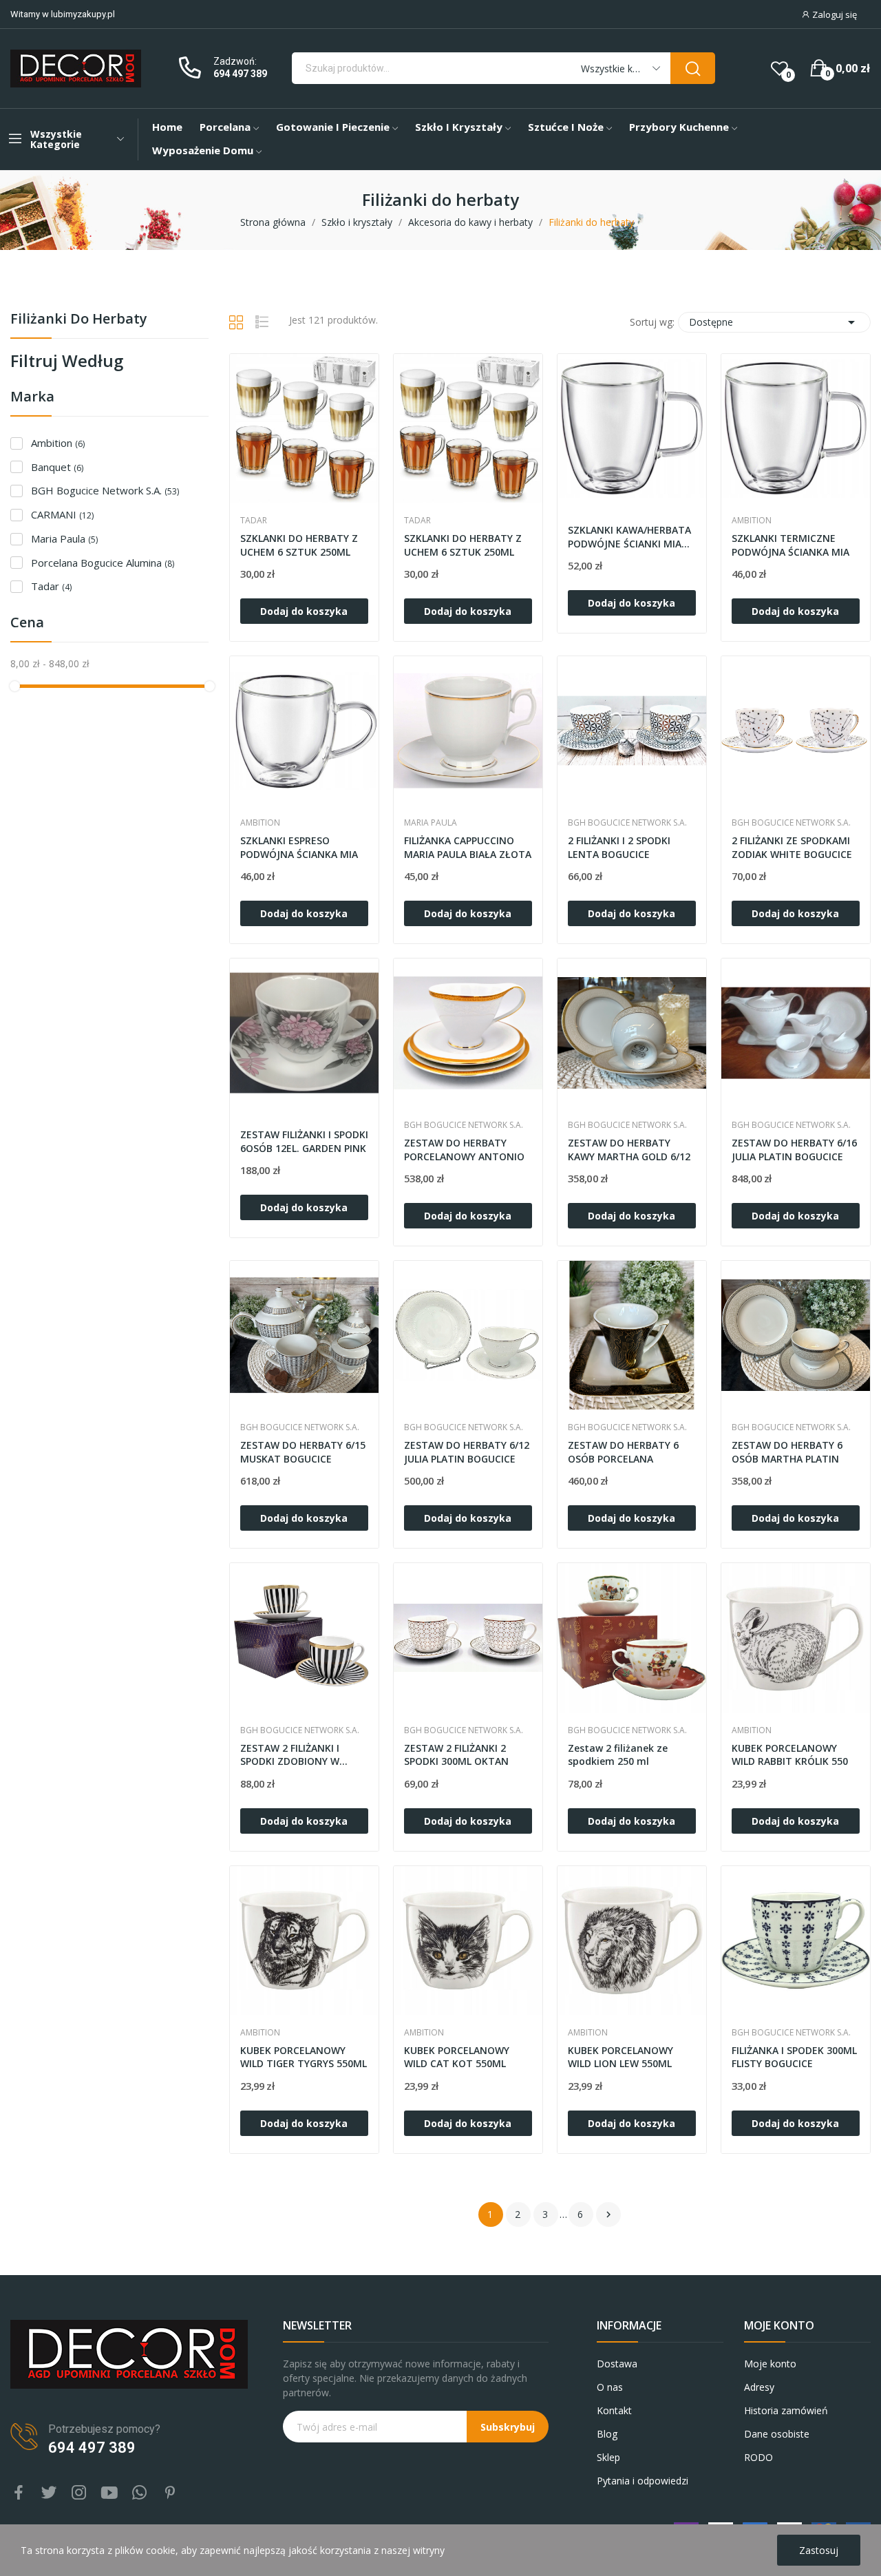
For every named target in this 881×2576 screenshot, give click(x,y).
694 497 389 (240, 74)
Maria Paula (64, 538)
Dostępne (774, 322)
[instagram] (79, 2493)
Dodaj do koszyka (304, 611)
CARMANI (62, 514)
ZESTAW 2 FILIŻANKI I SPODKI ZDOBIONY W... (294, 1755)
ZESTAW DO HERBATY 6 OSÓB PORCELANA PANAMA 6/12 (623, 1453)
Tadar (51, 586)
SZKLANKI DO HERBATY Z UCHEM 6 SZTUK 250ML (299, 545)
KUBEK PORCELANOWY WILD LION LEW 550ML (620, 2057)
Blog (607, 2434)
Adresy (759, 2387)
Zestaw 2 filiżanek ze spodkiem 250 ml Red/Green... (618, 1756)
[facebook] (19, 2493)
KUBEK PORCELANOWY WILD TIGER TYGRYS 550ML (304, 2057)
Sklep (608, 2457)
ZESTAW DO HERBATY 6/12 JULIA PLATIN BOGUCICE (467, 1452)
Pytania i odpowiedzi (643, 2481)
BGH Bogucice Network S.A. (105, 490)
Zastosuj (819, 2550)
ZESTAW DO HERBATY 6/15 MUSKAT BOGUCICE (303, 1452)
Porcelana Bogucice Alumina (103, 563)
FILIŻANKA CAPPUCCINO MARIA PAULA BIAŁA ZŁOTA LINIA (468, 848)
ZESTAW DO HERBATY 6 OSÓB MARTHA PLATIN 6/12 (787, 1453)
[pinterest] (170, 2493)
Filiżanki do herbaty (79, 320)
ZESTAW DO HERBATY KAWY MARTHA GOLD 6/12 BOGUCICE (629, 1150)
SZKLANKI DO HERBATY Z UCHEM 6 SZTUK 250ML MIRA (463, 546)
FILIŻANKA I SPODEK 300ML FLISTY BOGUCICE (794, 2057)
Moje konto (770, 2364)
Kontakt (614, 2410)
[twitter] (49, 2493)
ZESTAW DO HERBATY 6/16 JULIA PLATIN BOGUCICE (794, 1150)
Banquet (57, 467)
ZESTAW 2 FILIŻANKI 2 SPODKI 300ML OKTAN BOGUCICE (456, 1756)
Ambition (58, 443)
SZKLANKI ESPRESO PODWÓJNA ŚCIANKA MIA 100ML (299, 848)
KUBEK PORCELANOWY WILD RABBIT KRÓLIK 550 (790, 1755)
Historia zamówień (786, 2410)
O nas (610, 2387)
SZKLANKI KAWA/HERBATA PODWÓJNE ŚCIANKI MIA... (629, 537)
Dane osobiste (777, 2434)
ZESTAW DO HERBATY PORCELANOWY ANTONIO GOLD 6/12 (464, 1150)
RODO (758, 2457)
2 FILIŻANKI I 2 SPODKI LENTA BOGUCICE (619, 847)
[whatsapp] (140, 2493)
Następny (608, 2214)
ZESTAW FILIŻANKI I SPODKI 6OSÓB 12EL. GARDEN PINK (304, 1141)
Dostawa (617, 2364)
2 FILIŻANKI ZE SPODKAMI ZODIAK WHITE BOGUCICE (792, 847)
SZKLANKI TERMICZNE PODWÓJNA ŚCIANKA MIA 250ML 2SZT (790, 546)
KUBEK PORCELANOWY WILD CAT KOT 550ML (457, 2057)
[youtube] (109, 2493)
